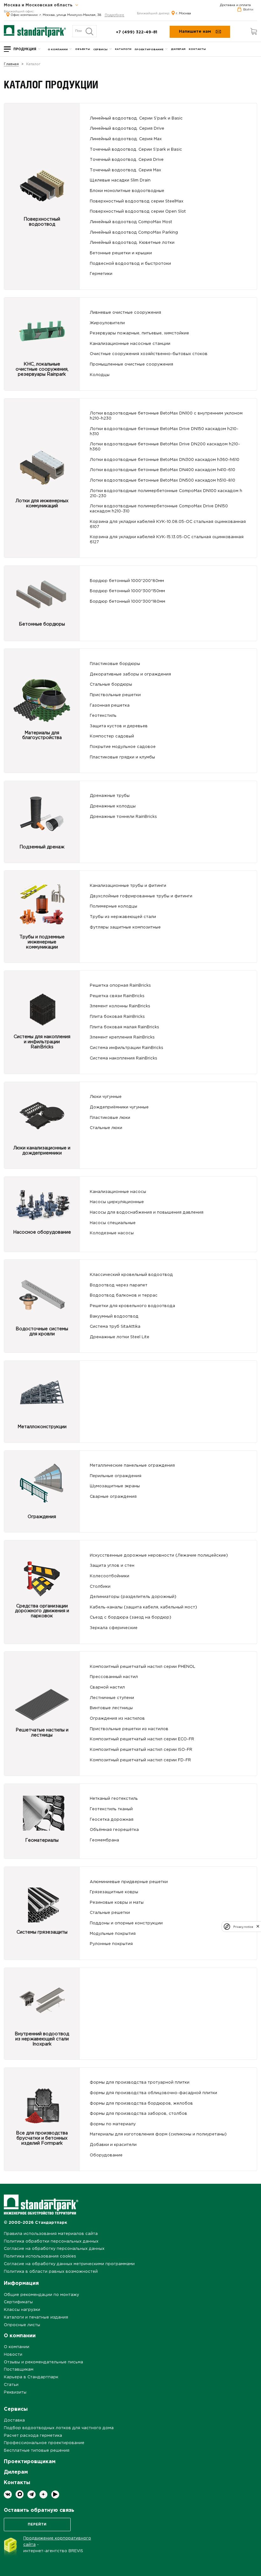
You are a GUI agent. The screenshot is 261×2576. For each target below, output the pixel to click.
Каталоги (123, 49)
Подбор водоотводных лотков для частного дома (59, 2428)
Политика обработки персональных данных (51, 2241)
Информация (21, 2283)
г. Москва (183, 14)
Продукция (25, 49)
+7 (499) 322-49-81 (137, 32)
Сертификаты (18, 2302)
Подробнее (114, 15)
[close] (258, 1927)
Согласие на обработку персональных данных (54, 2249)
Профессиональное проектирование (44, 2443)
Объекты (83, 49)
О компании (58, 49)
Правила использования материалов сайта (51, 2234)
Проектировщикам (30, 2462)
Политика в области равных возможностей (51, 2272)
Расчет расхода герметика (33, 2436)
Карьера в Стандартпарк (31, 2377)
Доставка (14, 2420)
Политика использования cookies (40, 2256)
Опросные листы (22, 2325)
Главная (11, 64)
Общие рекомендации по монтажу (41, 2295)
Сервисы (100, 49)
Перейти (37, 2525)
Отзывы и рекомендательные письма (43, 2362)
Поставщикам (19, 2370)
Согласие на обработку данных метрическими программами (69, 2264)
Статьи (11, 2385)
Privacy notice (243, 1927)
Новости (13, 2355)
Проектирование (149, 49)
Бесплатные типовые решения (37, 2451)
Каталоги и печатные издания (36, 2317)
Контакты (197, 49)
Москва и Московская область (39, 5)
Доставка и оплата (235, 5)
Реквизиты (15, 2392)
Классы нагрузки (22, 2310)
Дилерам (178, 49)
